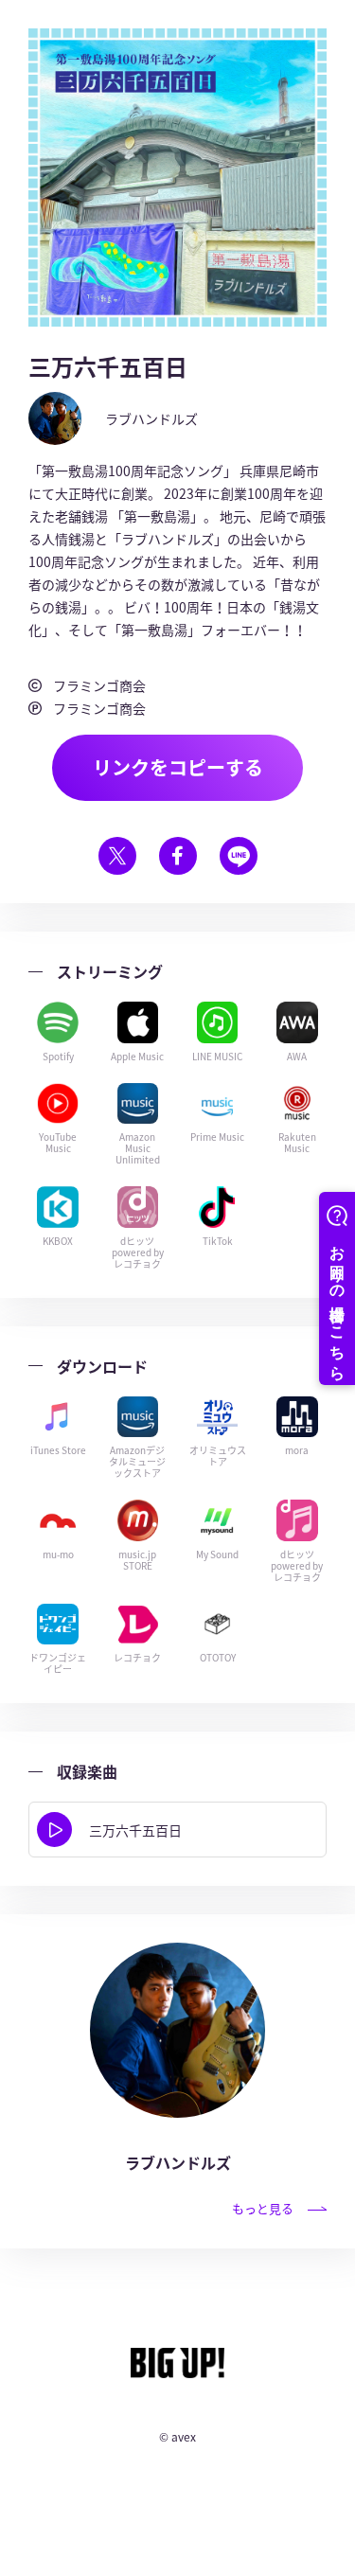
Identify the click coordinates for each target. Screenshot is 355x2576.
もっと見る (263, 2208)
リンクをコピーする (178, 767)
